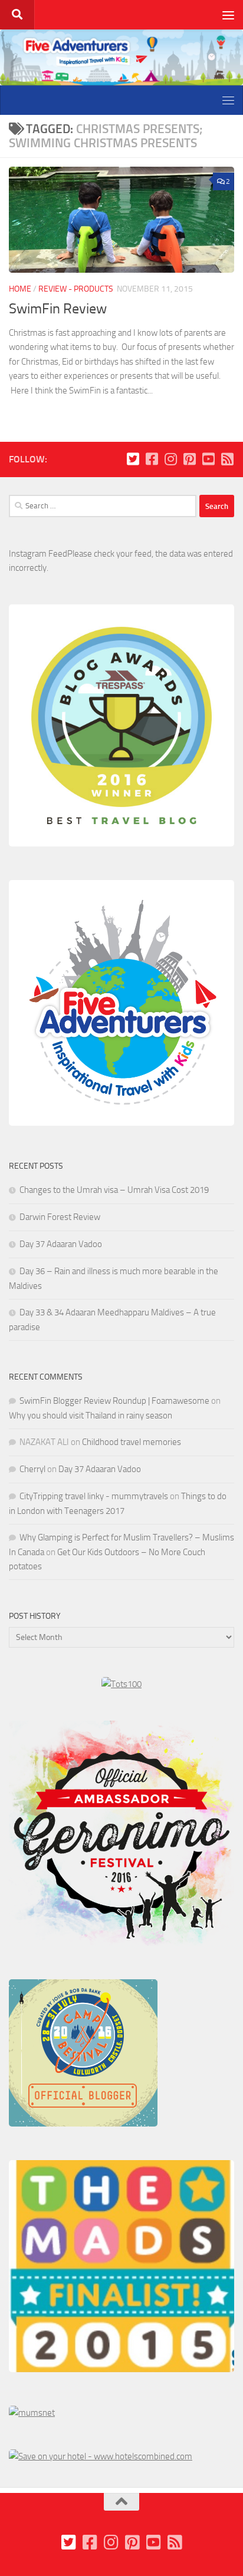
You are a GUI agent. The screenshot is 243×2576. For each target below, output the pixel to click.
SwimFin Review (58, 309)
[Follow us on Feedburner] (227, 459)
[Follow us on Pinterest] (189, 459)
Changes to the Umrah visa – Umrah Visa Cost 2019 (114, 1190)
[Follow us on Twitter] (133, 459)
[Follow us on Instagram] (170, 459)
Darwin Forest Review (60, 1217)
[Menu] (228, 15)
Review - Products (76, 289)
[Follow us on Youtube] (208, 459)
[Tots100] (121, 1684)
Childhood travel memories (132, 1442)
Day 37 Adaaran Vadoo (61, 1244)
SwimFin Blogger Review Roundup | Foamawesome (114, 1401)
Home (20, 289)
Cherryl (32, 1469)
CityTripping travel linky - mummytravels (94, 1496)
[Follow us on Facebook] (152, 459)
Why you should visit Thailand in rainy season (91, 1416)
